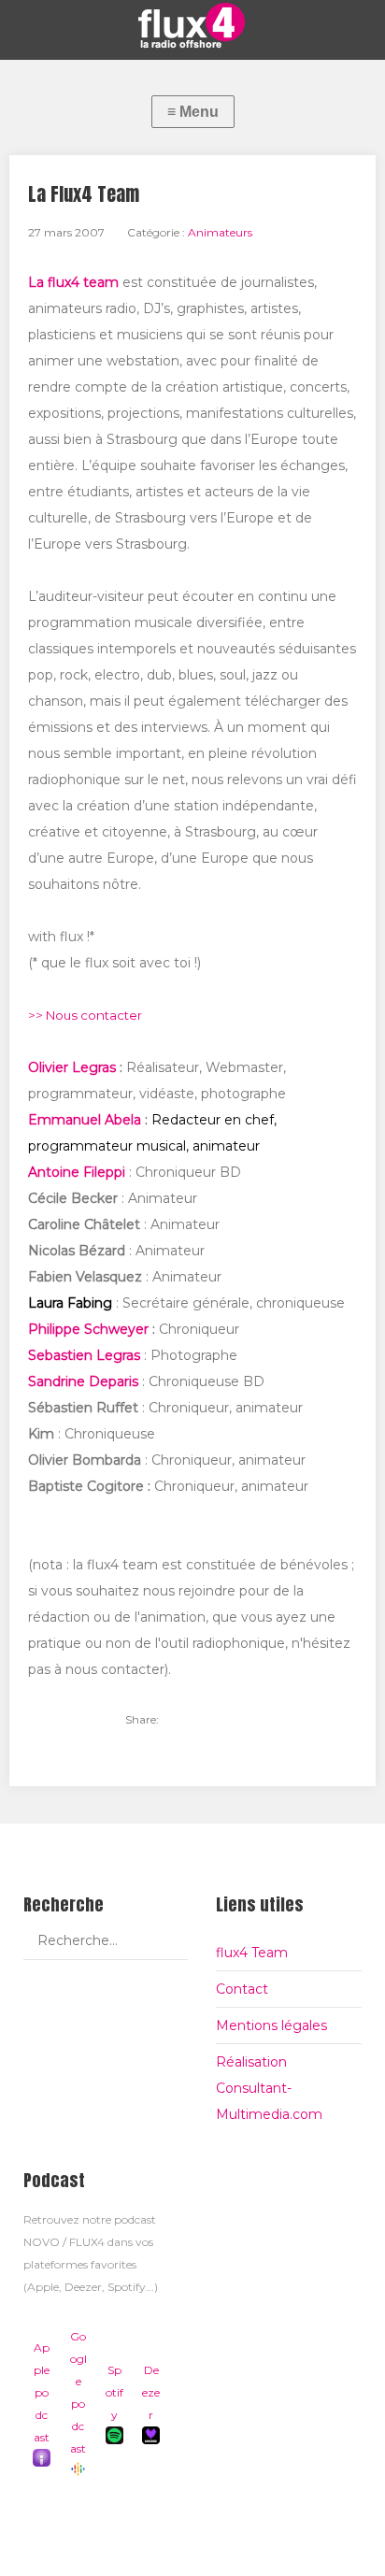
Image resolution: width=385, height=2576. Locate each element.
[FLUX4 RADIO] (192, 25)
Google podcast (78, 2392)
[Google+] (247, 1720)
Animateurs (220, 232)
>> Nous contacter (85, 1015)
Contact (242, 1989)
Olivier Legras (72, 1067)
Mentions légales (271, 2025)
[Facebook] (215, 1720)
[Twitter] (183, 1720)
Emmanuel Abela (85, 1120)
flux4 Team (252, 1953)
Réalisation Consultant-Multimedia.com (269, 2088)
